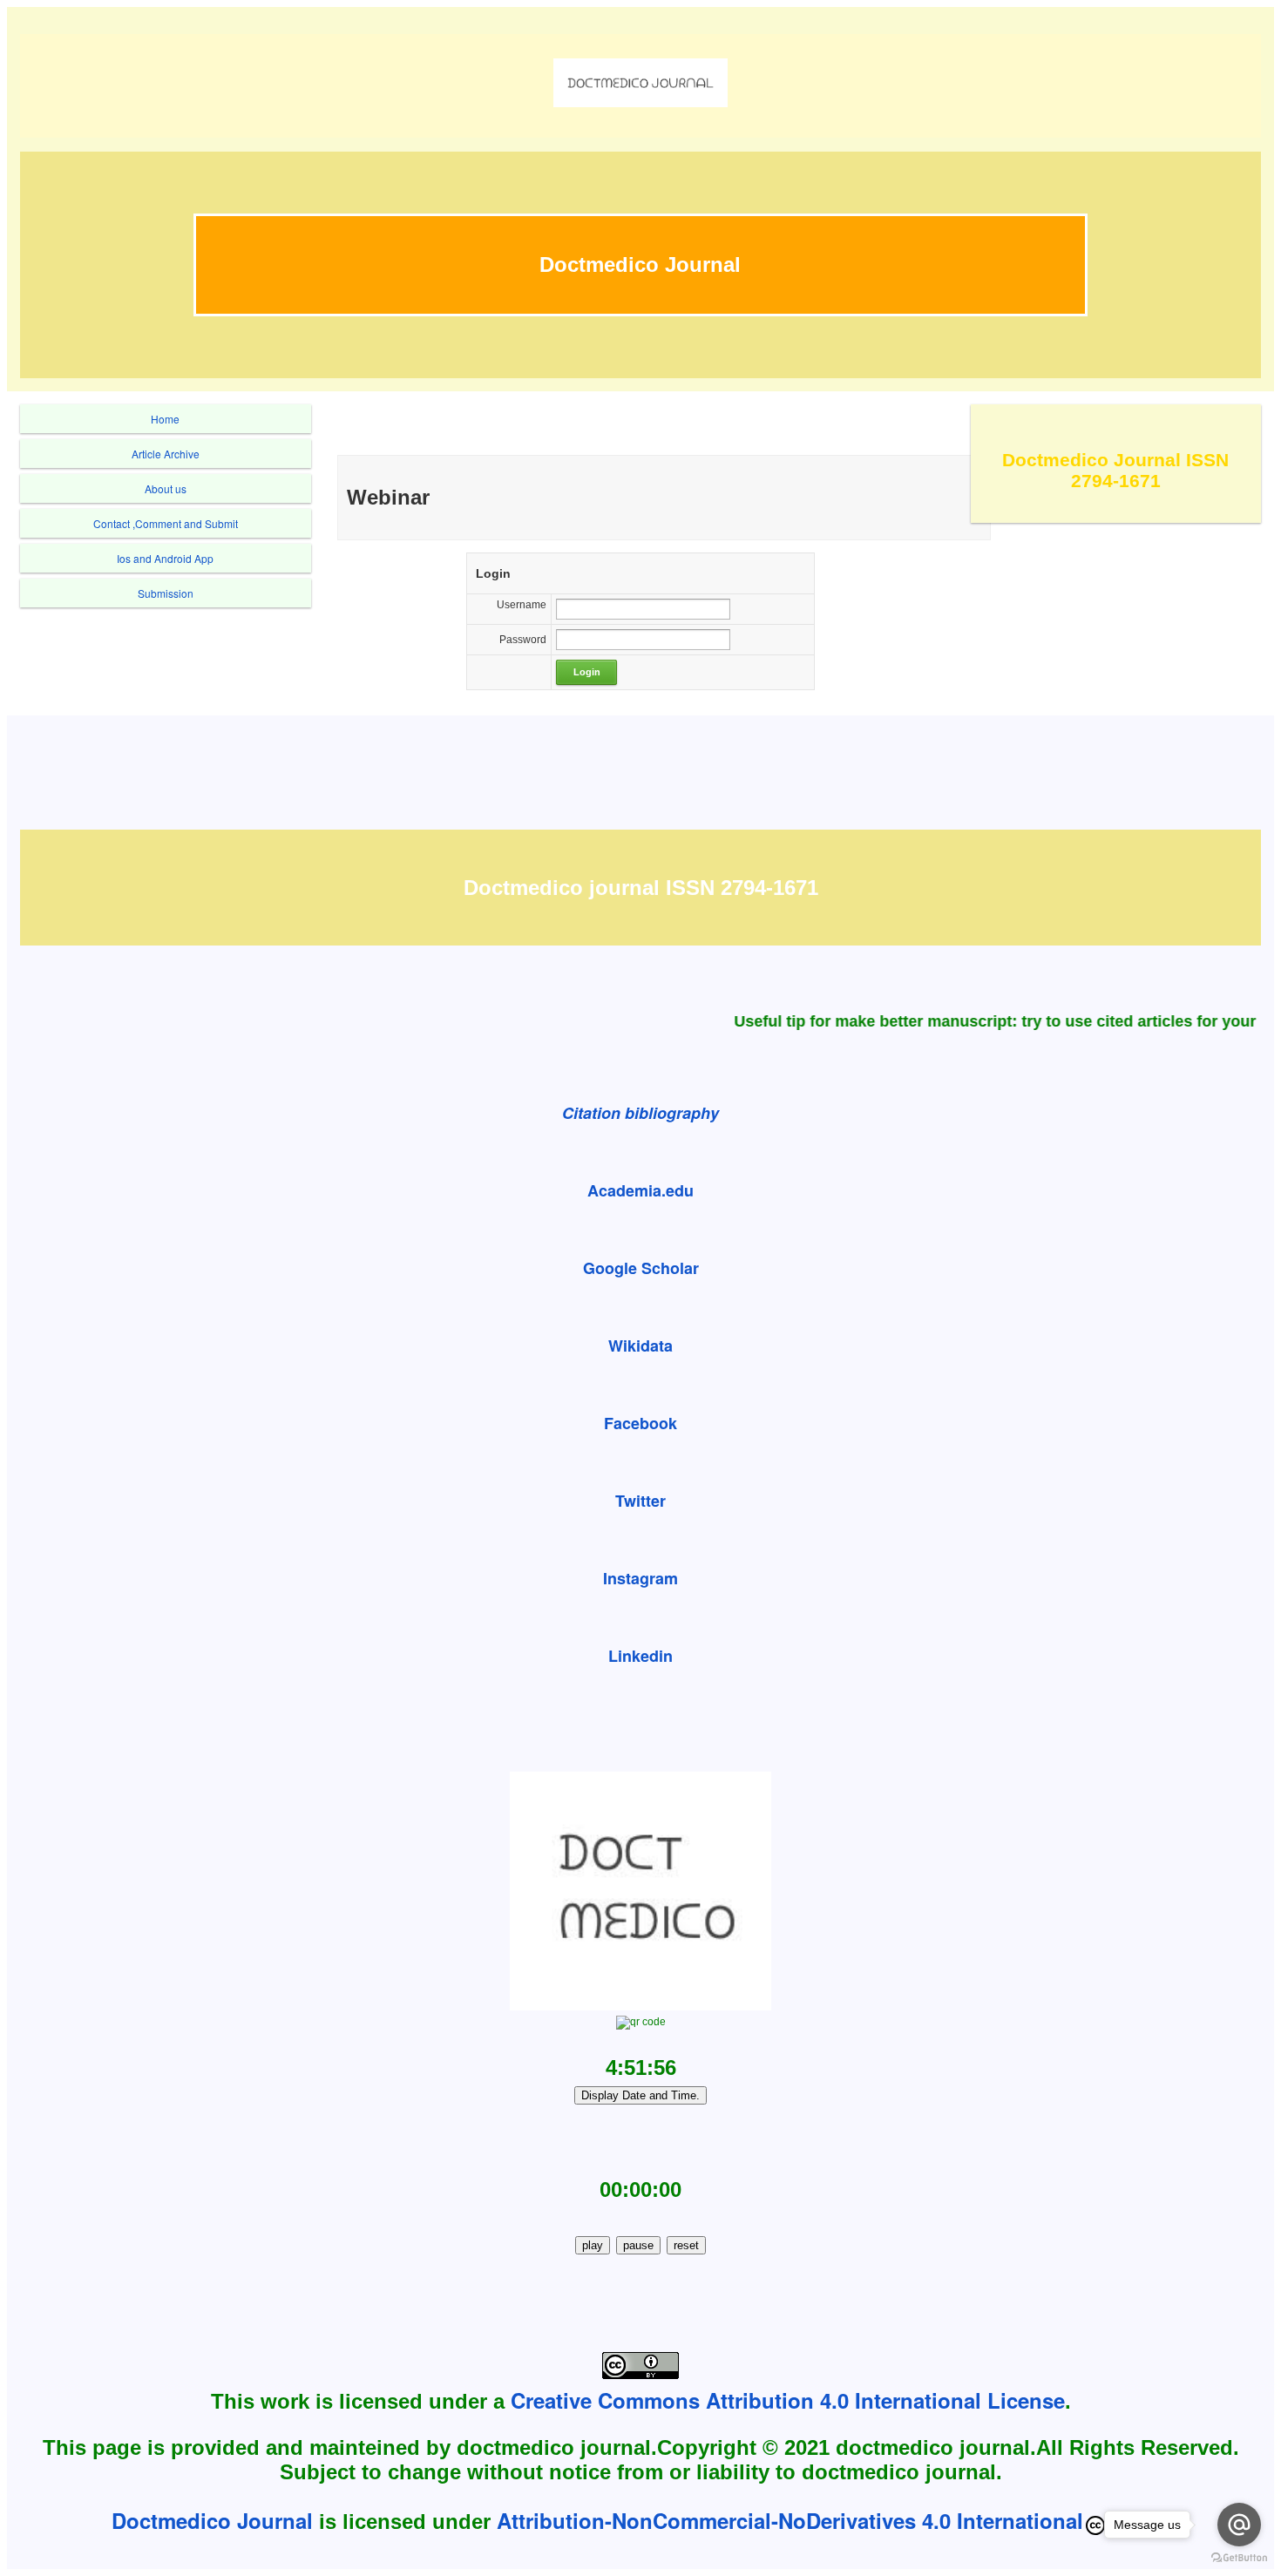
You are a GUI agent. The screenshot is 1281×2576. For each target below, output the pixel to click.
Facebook (640, 1423)
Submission (166, 593)
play (593, 2245)
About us (166, 488)
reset (686, 2245)
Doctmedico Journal (212, 2520)
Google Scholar (641, 1268)
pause (638, 2245)
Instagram (640, 1578)
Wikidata (640, 1346)
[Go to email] (1239, 2525)
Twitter (640, 1501)
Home (165, 419)
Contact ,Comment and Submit (166, 523)
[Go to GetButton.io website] (1239, 2558)
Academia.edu (640, 1190)
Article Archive (166, 454)
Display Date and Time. (640, 2095)
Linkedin (640, 1656)
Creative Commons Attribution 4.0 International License (788, 2400)
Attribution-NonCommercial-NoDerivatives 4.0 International (790, 2520)
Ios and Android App (165, 558)
